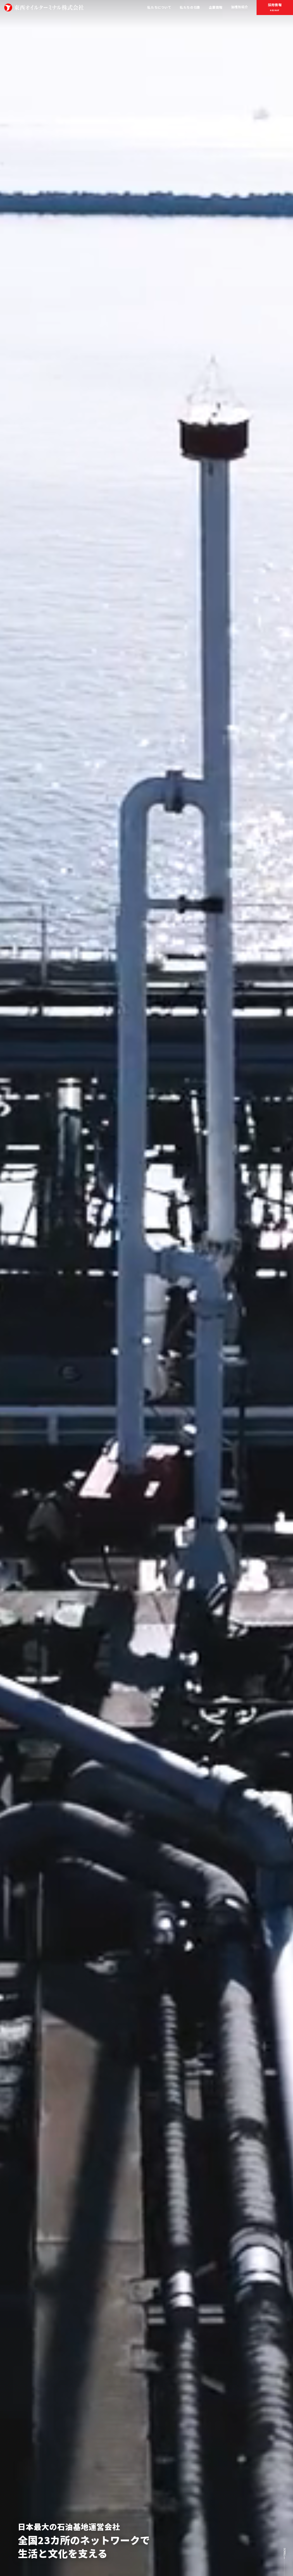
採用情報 (275, 7)
